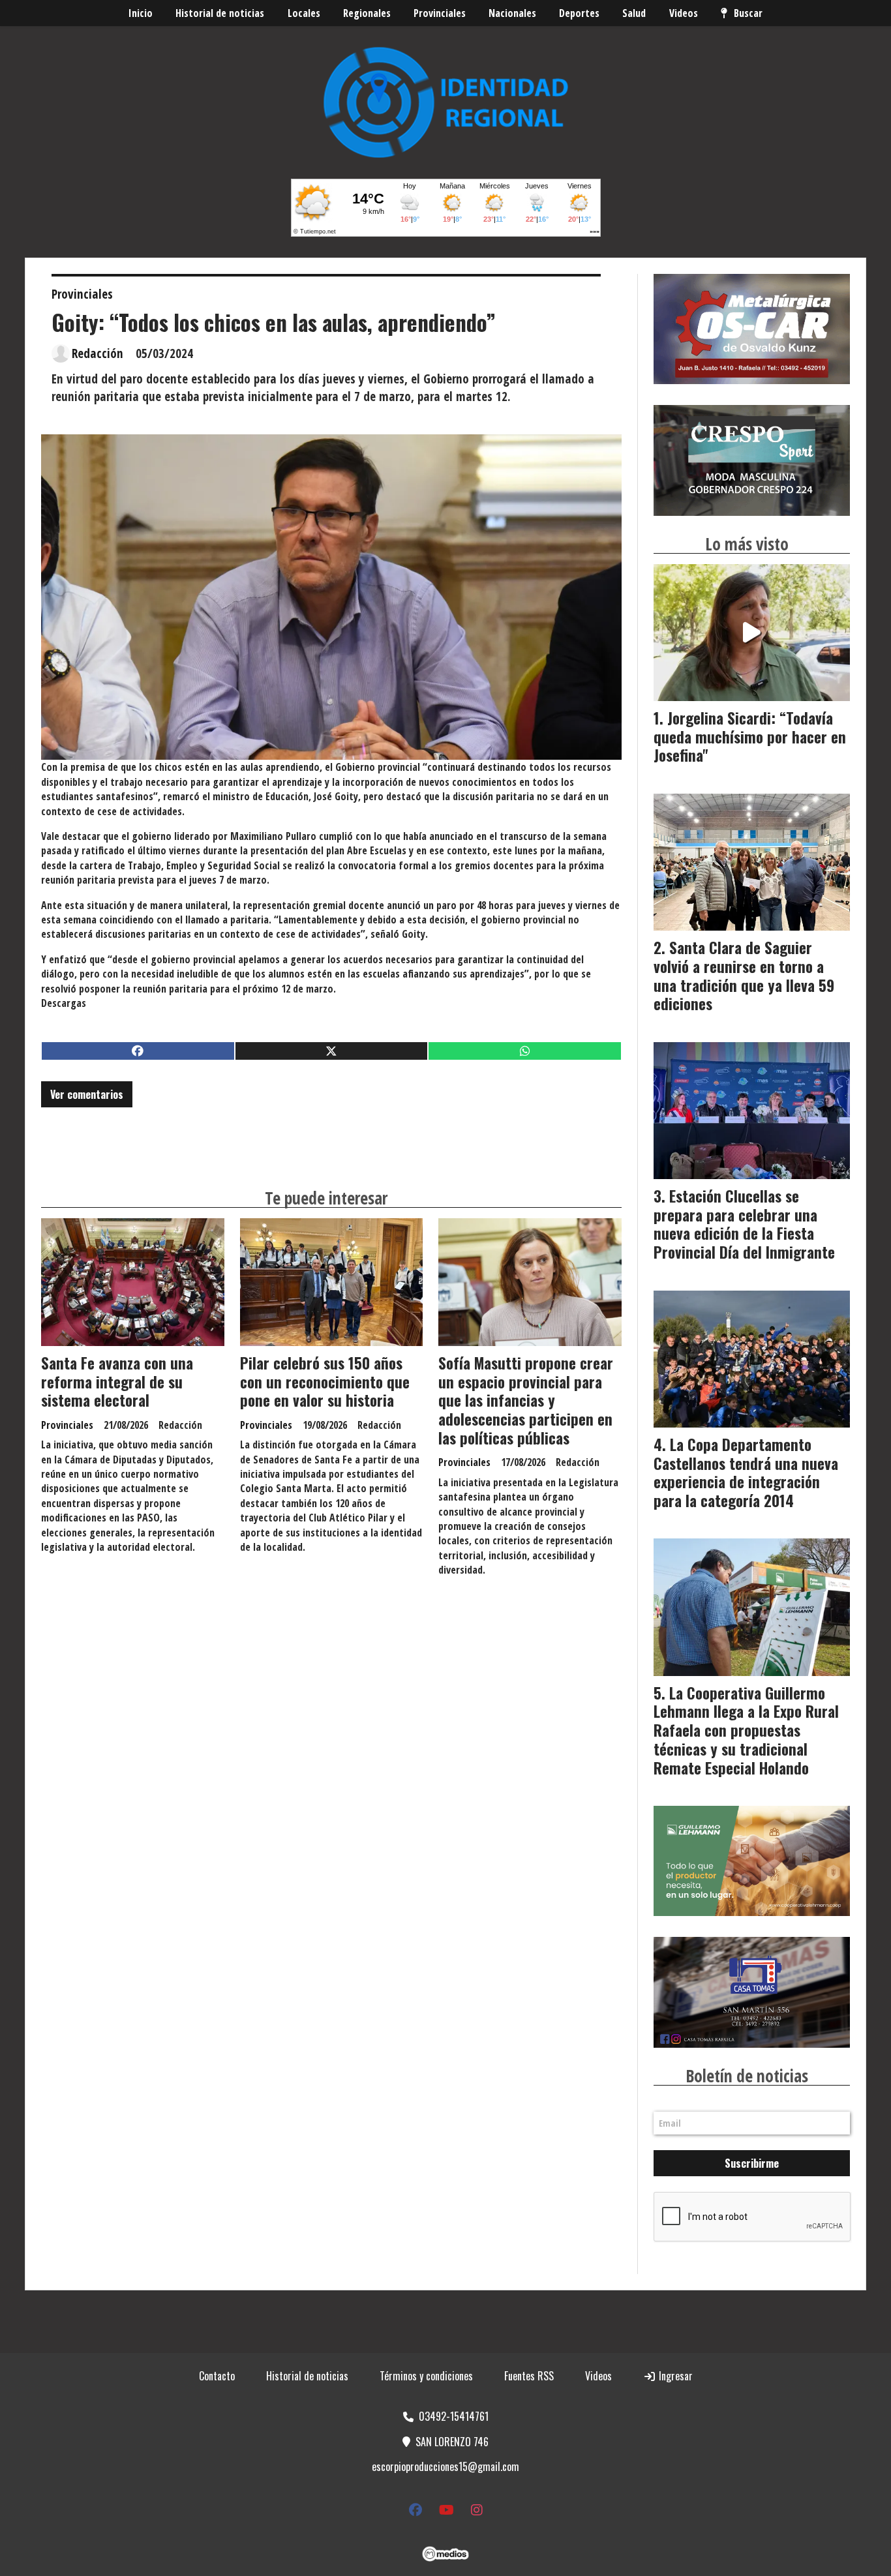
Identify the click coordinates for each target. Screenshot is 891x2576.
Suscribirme (752, 2163)
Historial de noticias (220, 13)
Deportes (579, 13)
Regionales (367, 13)
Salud (634, 13)
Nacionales (512, 13)
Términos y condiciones (426, 2376)
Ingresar (674, 2376)
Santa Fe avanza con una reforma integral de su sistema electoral (117, 1382)
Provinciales (440, 13)
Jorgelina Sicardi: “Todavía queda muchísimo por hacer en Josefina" (750, 737)
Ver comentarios (87, 1094)
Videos (684, 13)
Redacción (98, 353)
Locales (304, 13)
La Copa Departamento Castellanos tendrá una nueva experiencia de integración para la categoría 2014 (746, 1473)
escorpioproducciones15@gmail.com (445, 2466)
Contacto (217, 2376)
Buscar (748, 13)
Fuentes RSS (529, 2376)
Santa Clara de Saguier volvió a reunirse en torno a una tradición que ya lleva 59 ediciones (744, 976)
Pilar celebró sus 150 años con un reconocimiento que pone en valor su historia (325, 1382)
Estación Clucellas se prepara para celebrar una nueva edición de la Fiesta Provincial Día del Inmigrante (744, 1224)
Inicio (141, 13)
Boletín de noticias (747, 2076)
